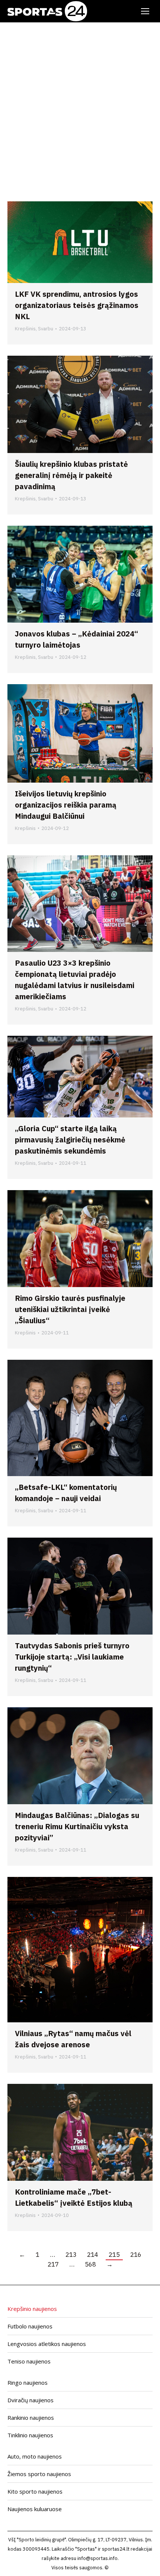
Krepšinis (25, 329)
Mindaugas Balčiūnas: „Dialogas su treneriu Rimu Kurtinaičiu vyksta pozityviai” (77, 1826)
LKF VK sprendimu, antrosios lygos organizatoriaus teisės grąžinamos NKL (77, 305)
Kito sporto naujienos (35, 2491)
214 (93, 2255)
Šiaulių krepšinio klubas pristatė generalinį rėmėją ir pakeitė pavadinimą (71, 475)
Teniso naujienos (29, 2361)
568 (90, 2264)
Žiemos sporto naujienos (39, 2474)
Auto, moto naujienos (35, 2456)
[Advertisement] (80, 106)
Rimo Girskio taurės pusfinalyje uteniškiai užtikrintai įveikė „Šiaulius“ (70, 1309)
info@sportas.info (97, 2558)
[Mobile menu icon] (145, 11)
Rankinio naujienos (31, 2418)
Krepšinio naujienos (32, 2309)
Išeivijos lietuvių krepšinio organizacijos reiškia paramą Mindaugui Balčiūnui (66, 805)
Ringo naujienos (28, 2382)
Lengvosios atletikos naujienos (47, 2344)
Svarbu (46, 329)
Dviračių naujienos (31, 2400)
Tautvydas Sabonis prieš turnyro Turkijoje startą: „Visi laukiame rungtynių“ (72, 1657)
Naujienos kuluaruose (35, 2509)
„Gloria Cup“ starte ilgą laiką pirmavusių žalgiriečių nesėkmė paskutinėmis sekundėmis (70, 1140)
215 (114, 2255)
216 (136, 2255)
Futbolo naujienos (30, 2326)
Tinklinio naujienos (30, 2435)
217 (53, 2264)
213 (71, 2255)
